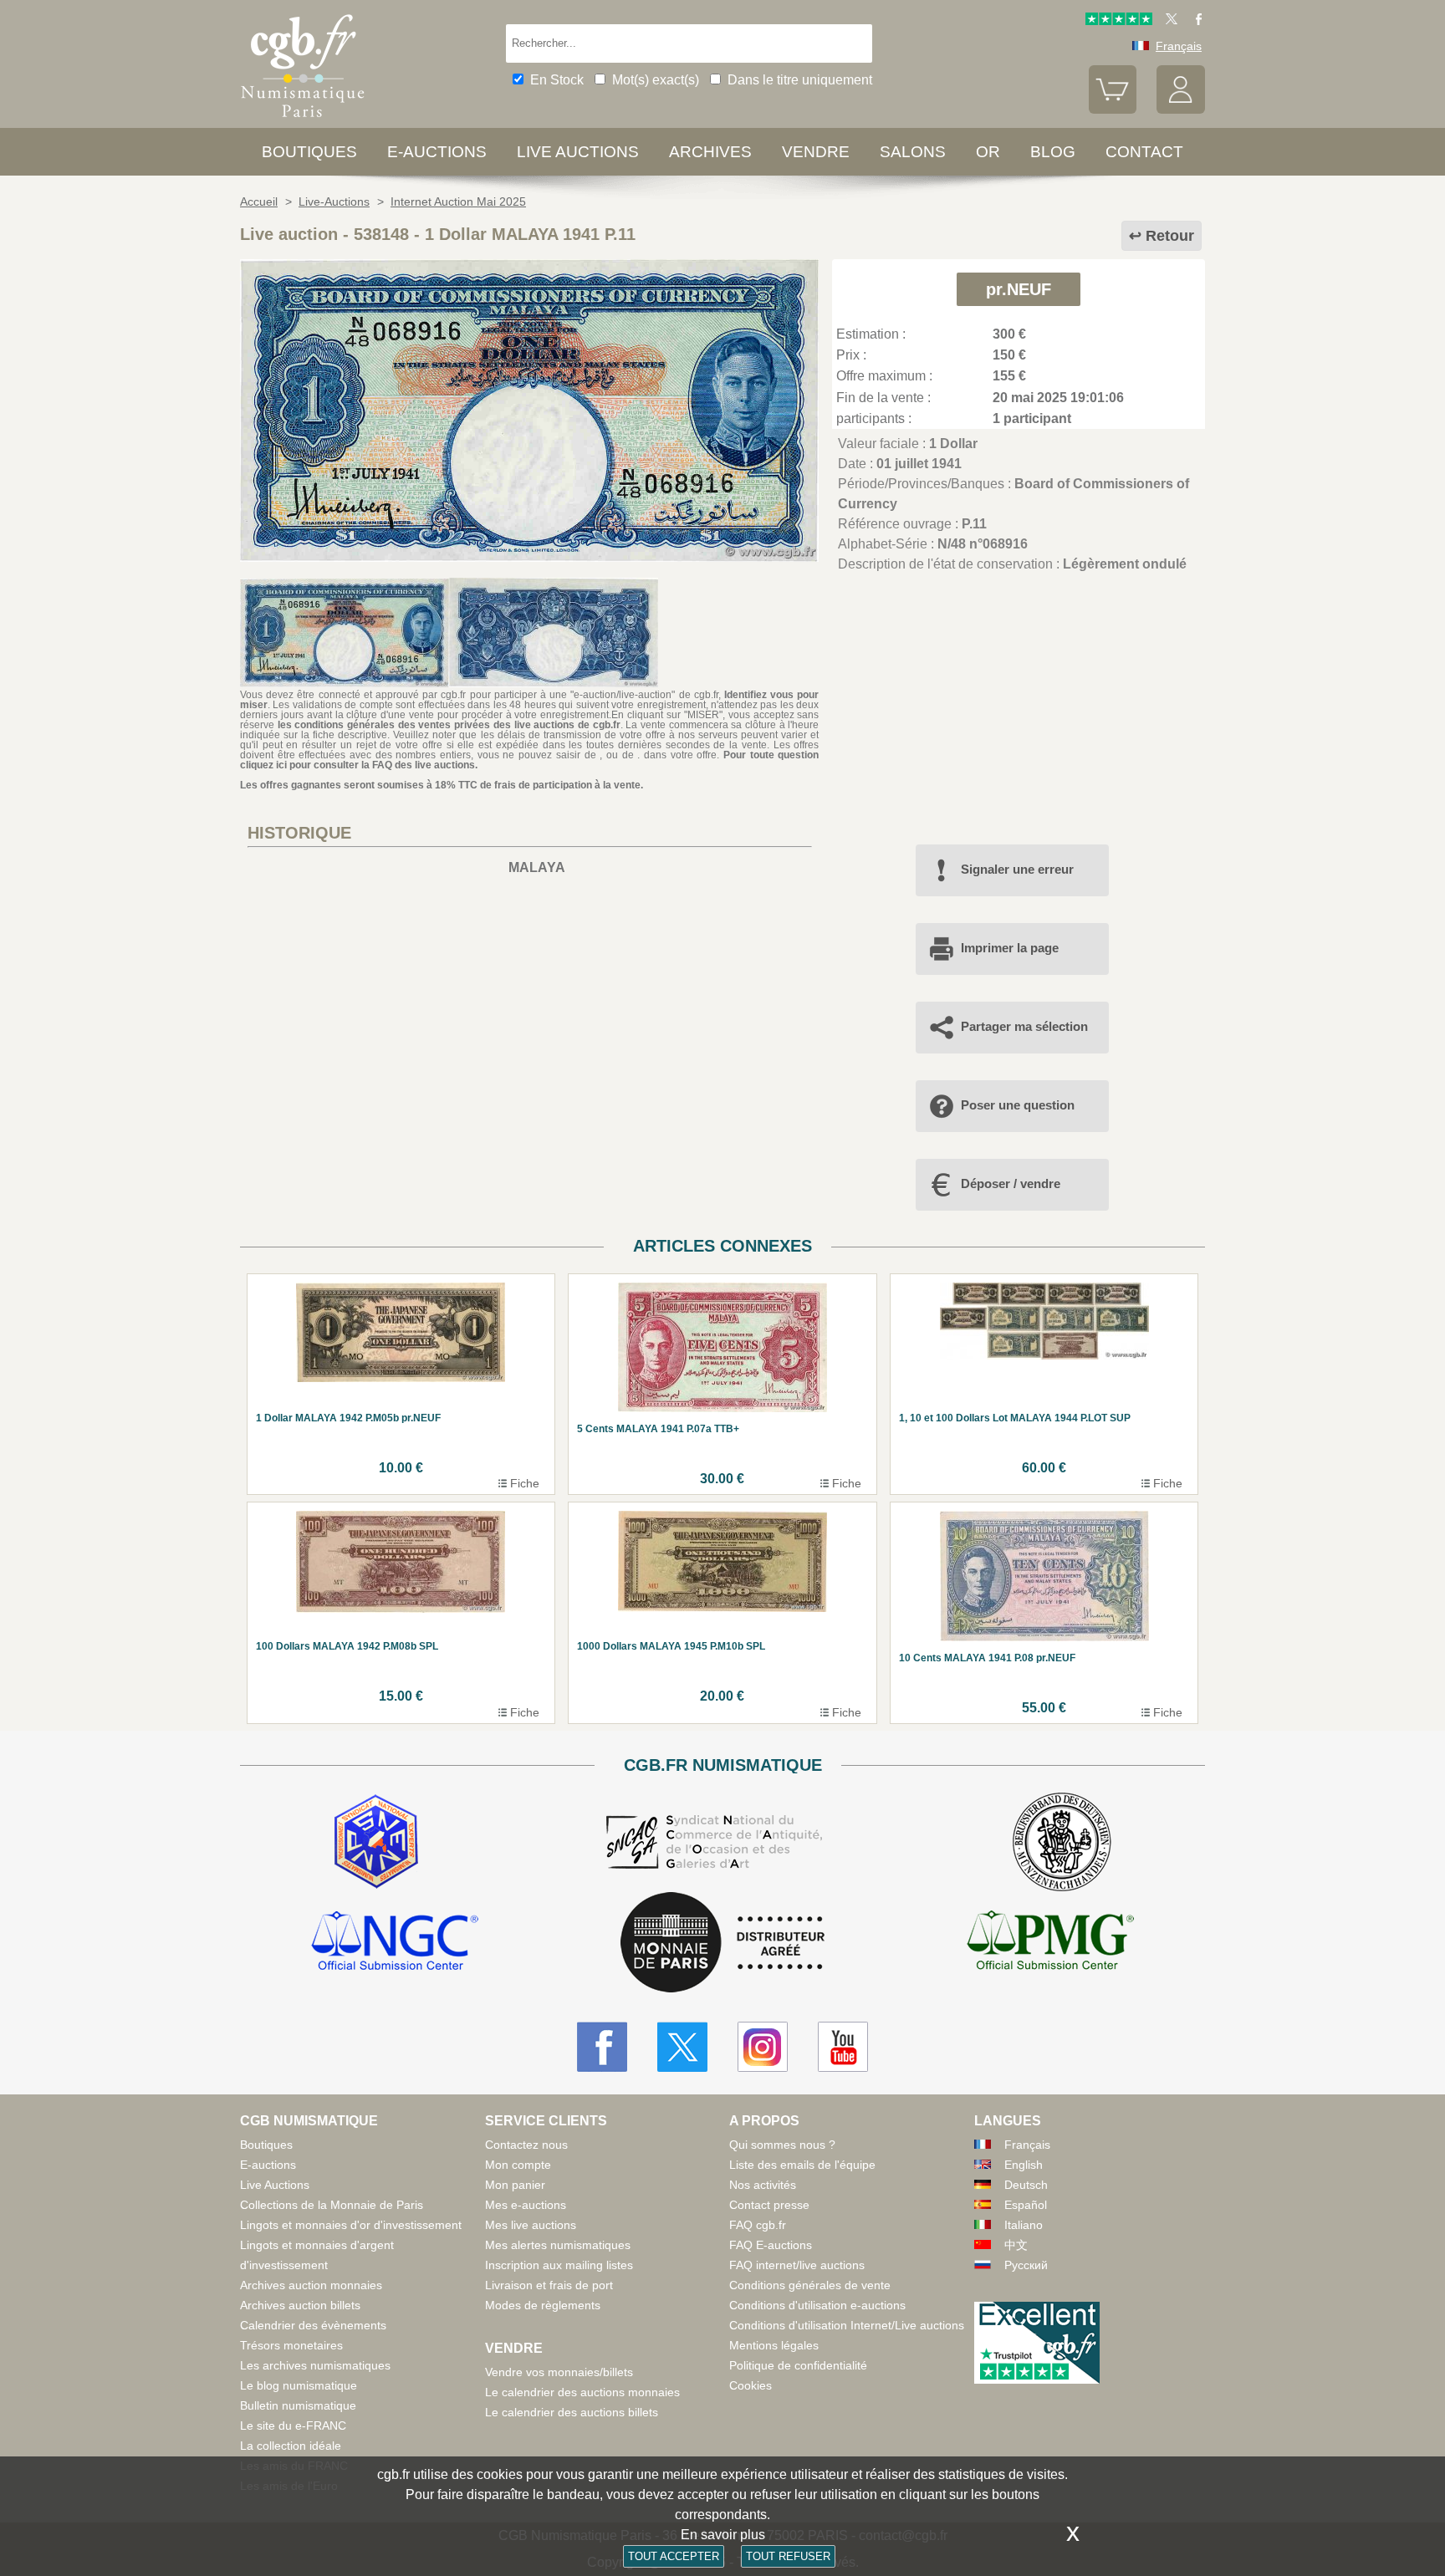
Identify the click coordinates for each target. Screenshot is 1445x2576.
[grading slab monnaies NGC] (395, 1943)
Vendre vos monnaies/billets (559, 2372)
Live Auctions (275, 2185)
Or (988, 152)
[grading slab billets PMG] (1050, 1943)
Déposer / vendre (1011, 1183)
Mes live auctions (531, 2225)
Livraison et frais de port (549, 2285)
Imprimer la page (1010, 948)
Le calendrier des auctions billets (572, 2412)
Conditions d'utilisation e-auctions (817, 2305)
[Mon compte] (1181, 110)
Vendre (816, 152)
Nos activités (763, 2185)
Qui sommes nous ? (782, 2145)
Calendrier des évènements (313, 2325)
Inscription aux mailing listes (559, 2265)
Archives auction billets (300, 2305)
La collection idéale (291, 2446)
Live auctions (578, 152)
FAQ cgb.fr (758, 2225)
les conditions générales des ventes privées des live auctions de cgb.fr (449, 725)
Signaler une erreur (1017, 869)
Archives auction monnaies (311, 2285)
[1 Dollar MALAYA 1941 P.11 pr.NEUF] (529, 557)
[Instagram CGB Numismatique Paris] (763, 2047)
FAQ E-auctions (771, 2245)
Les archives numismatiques (315, 2365)
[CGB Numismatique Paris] (303, 121)
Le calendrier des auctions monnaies (582, 2392)
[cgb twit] (1168, 21)
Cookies (751, 2385)
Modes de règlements (543, 2305)
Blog (1053, 152)
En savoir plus (723, 2535)
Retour (1170, 236)
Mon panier (515, 2185)
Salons (913, 152)
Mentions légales (774, 2345)
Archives (710, 152)
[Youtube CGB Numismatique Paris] (843, 2047)
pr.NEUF (1019, 289)
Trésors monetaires (291, 2345)
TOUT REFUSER (788, 2556)
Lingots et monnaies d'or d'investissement (351, 2225)
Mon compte (518, 2165)
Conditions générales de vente (810, 2285)
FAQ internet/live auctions (797, 2265)
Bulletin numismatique (298, 2405)
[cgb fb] (1195, 21)
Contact (1144, 152)
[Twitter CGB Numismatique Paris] (682, 2047)
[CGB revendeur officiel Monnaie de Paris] (722, 1943)
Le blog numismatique (299, 2385)
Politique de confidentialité (798, 2365)
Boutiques (309, 152)
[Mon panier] (1113, 110)
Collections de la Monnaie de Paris (332, 2205)
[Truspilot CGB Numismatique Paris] (1119, 21)
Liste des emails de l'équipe (802, 2165)
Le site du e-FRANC (293, 2426)
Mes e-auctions (526, 2205)
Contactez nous (526, 2145)
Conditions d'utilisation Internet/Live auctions (847, 2325)
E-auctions (437, 152)
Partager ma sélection (1024, 1026)
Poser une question (1018, 1105)
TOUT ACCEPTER (674, 2556)
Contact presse (769, 2205)
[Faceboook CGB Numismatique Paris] (602, 2047)
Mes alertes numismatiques (558, 2245)
